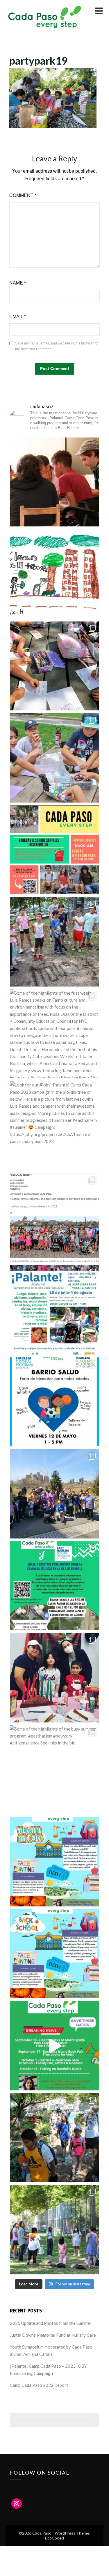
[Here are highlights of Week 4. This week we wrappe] (55, 666)
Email (18, 317)
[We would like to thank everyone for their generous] (55, 482)
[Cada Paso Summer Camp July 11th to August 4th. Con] (55, 2230)
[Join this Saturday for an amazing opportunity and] (55, 1954)
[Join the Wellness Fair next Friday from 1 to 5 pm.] (55, 1402)
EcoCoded (54, 2538)
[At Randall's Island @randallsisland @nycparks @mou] (55, 1494)
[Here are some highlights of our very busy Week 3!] (55, 758)
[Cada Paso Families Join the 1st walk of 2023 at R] (55, 1586)
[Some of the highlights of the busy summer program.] (55, 1770)
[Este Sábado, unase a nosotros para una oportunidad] (55, 1862)
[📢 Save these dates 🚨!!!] (55, 2046)
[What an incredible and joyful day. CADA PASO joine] (55, 1678)
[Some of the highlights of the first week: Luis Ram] (55, 1034)
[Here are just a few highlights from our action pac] (55, 942)
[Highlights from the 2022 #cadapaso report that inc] (55, 1218)
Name (18, 283)
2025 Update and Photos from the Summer (51, 2323)
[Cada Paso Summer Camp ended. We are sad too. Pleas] (55, 2138)
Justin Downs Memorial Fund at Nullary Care (53, 2335)
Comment (23, 195)
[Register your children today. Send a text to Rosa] (55, 1310)
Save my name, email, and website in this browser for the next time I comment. (57, 346)
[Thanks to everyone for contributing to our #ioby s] (55, 574)
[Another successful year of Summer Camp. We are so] (55, 850)
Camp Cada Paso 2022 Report (39, 2385)
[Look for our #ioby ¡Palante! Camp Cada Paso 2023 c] (55, 1126)
